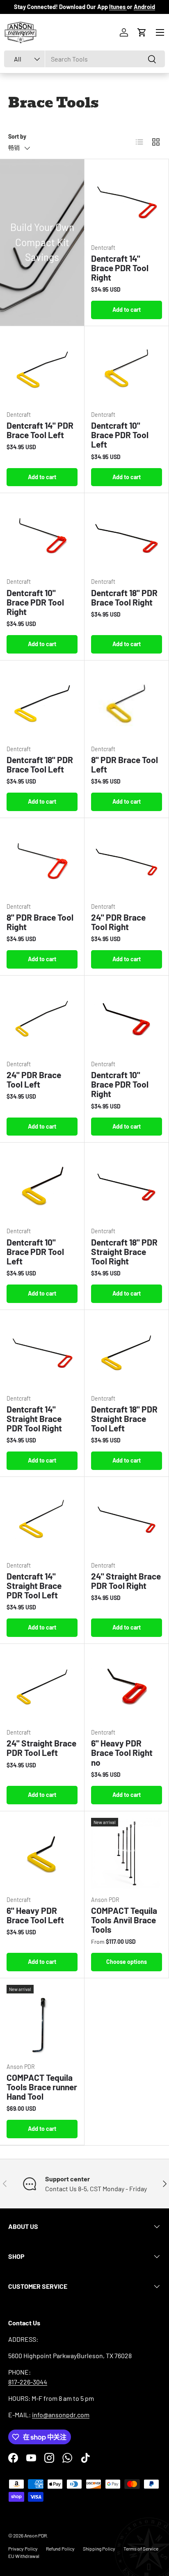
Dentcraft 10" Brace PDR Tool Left (120, 435)
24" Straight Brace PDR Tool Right (126, 1581)
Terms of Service (141, 2549)
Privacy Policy (23, 2549)
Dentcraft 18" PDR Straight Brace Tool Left (124, 1418)
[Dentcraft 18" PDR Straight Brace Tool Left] (127, 1352)
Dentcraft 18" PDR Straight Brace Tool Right (124, 1251)
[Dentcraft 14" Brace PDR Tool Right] (127, 201)
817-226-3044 (28, 2382)
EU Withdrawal (24, 2556)
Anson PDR (35, 2535)
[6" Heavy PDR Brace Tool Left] (42, 1853)
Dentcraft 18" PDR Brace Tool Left (40, 764)
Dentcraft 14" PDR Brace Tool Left (40, 430)
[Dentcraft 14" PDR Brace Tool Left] (42, 368)
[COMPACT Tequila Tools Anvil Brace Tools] (127, 1853)
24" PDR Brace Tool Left (34, 1079)
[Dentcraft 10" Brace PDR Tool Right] (42, 535)
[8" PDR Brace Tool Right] (42, 860)
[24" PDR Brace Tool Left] (42, 1018)
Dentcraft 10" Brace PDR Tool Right (35, 602)
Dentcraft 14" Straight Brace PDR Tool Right (34, 1418)
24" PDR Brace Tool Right (118, 922)
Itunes (118, 7)
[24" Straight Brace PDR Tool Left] (42, 1686)
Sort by (17, 136)
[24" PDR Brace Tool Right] (127, 860)
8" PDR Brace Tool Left (124, 764)
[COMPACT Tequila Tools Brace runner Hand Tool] (42, 2020)
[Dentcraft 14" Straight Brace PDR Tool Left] (42, 1519)
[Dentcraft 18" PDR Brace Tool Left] (42, 703)
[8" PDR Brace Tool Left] (127, 703)
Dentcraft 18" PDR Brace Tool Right (124, 597)
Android (144, 7)
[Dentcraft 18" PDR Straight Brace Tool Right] (127, 1185)
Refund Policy (60, 2549)
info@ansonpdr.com (61, 2415)
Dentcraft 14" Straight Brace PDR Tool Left (34, 1585)
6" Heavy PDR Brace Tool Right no (122, 1752)
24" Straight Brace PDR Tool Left (41, 1748)
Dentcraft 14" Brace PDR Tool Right (120, 268)
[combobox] (84, 59)
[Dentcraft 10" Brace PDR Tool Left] (127, 368)
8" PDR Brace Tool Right (40, 922)
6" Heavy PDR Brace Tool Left (35, 1915)
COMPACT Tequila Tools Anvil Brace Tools (124, 1920)
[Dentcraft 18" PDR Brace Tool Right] (127, 535)
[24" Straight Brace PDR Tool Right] (127, 1519)
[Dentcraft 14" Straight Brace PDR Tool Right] (42, 1352)
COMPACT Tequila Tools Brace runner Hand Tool (42, 2087)
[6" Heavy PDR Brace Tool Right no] (127, 1686)
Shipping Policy (99, 2549)
